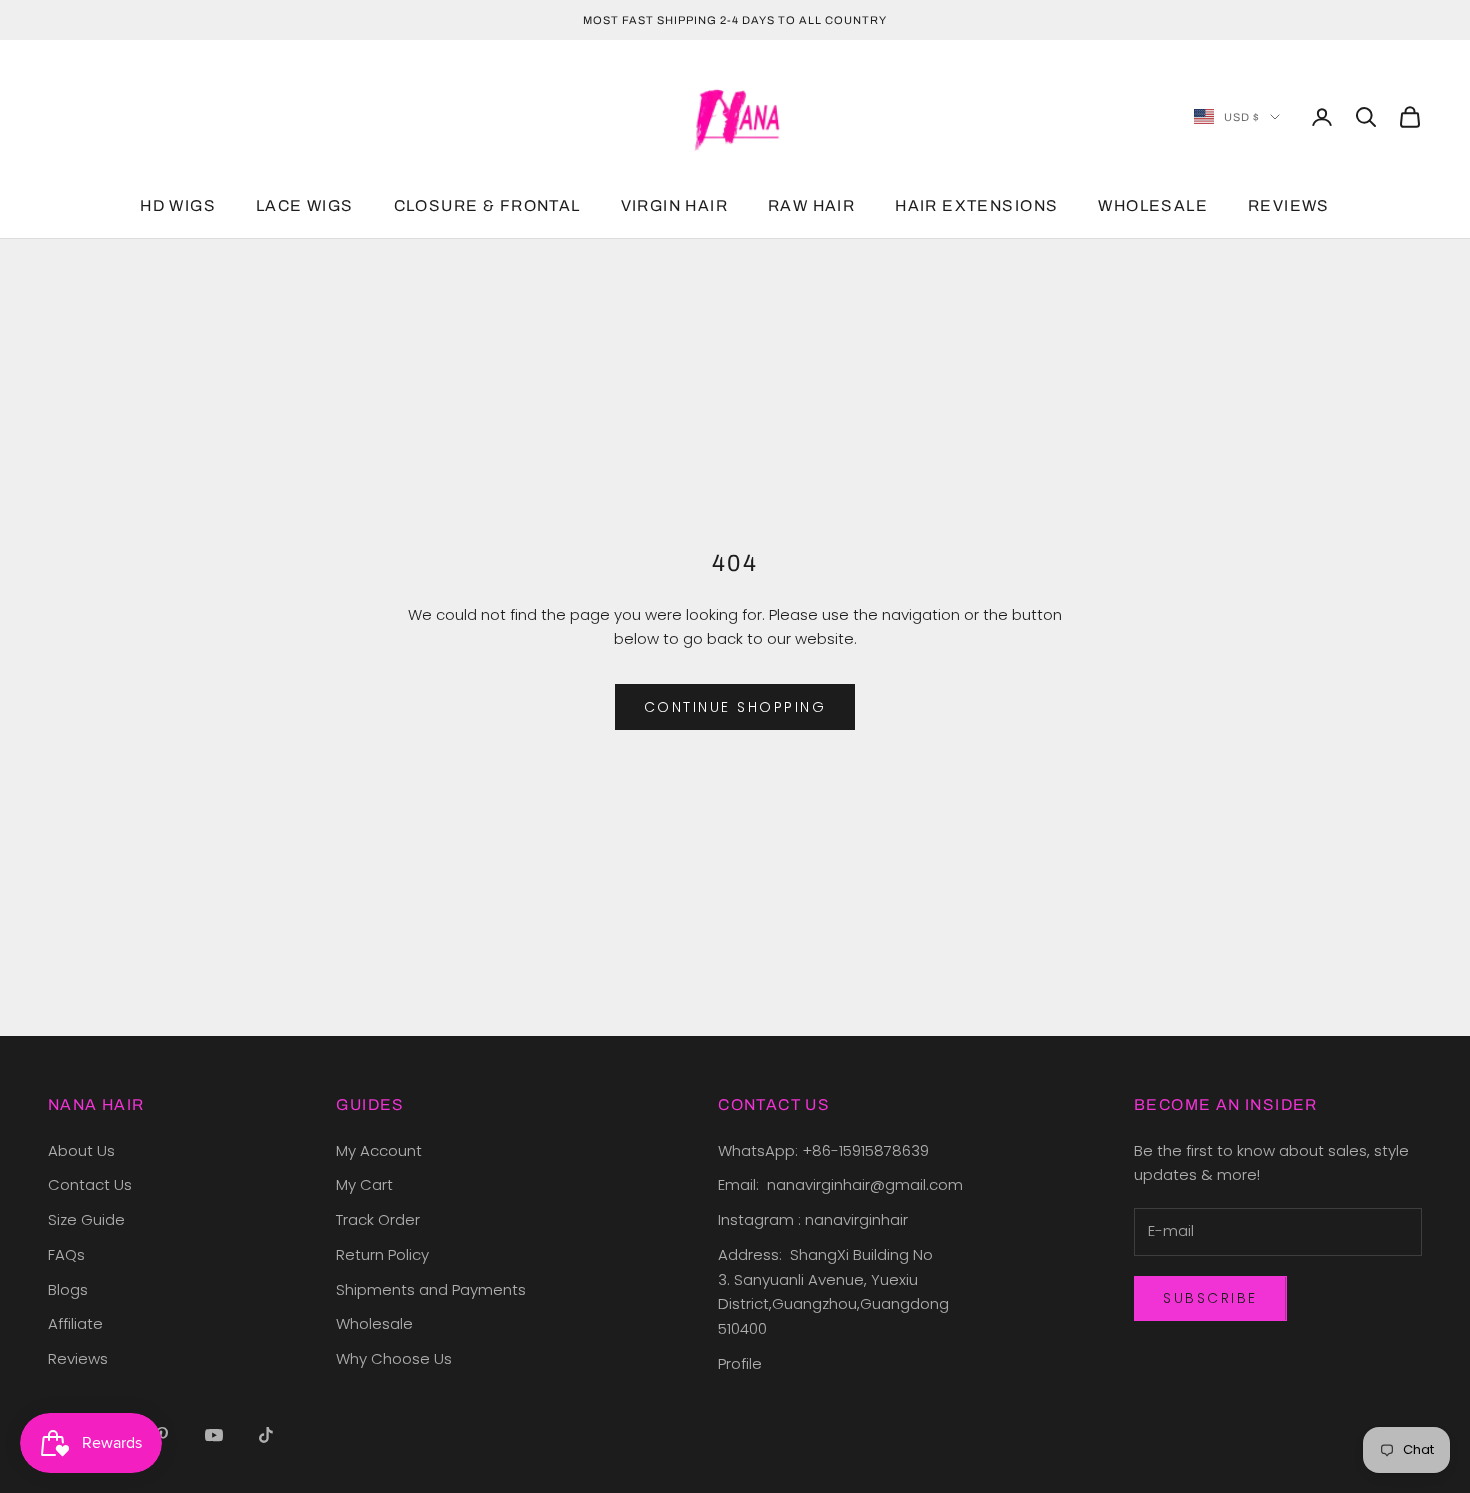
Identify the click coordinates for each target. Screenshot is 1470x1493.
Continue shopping (735, 707)
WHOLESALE (1153, 206)
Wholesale (374, 1323)
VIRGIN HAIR (674, 206)
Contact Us (90, 1184)
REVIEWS (1289, 206)
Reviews (78, 1358)
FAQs (66, 1254)
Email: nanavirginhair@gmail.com (842, 1184)
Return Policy (382, 1254)
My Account (379, 1150)
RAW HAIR (811, 206)
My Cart (364, 1184)
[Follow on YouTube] (214, 1435)
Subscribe (1210, 1298)
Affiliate (75, 1323)
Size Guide (86, 1219)
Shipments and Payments (431, 1289)
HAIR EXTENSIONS (976, 206)
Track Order (378, 1219)
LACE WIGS (305, 206)
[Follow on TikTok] (266, 1435)
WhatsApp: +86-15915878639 (823, 1150)
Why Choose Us (394, 1358)
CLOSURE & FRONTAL (487, 206)
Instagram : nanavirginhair (813, 1219)
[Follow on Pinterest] (162, 1435)
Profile (740, 1363)
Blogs (68, 1289)
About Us (81, 1150)
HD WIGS (178, 206)
